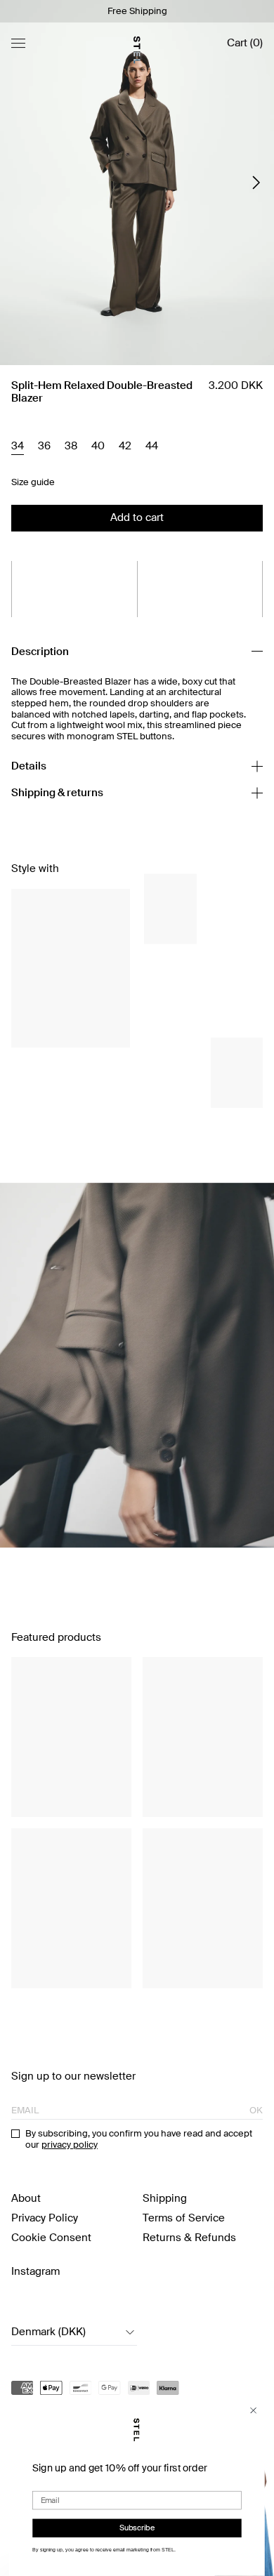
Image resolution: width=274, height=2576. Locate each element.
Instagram (35, 2271)
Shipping (165, 2198)
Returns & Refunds (189, 2238)
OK (256, 2111)
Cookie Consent (51, 2238)
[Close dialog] (253, 2411)
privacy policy (70, 2145)
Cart (245, 43)
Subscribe (137, 2528)
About (26, 2198)
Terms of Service (184, 2218)
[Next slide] (256, 183)
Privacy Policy (45, 2218)
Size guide (33, 482)
